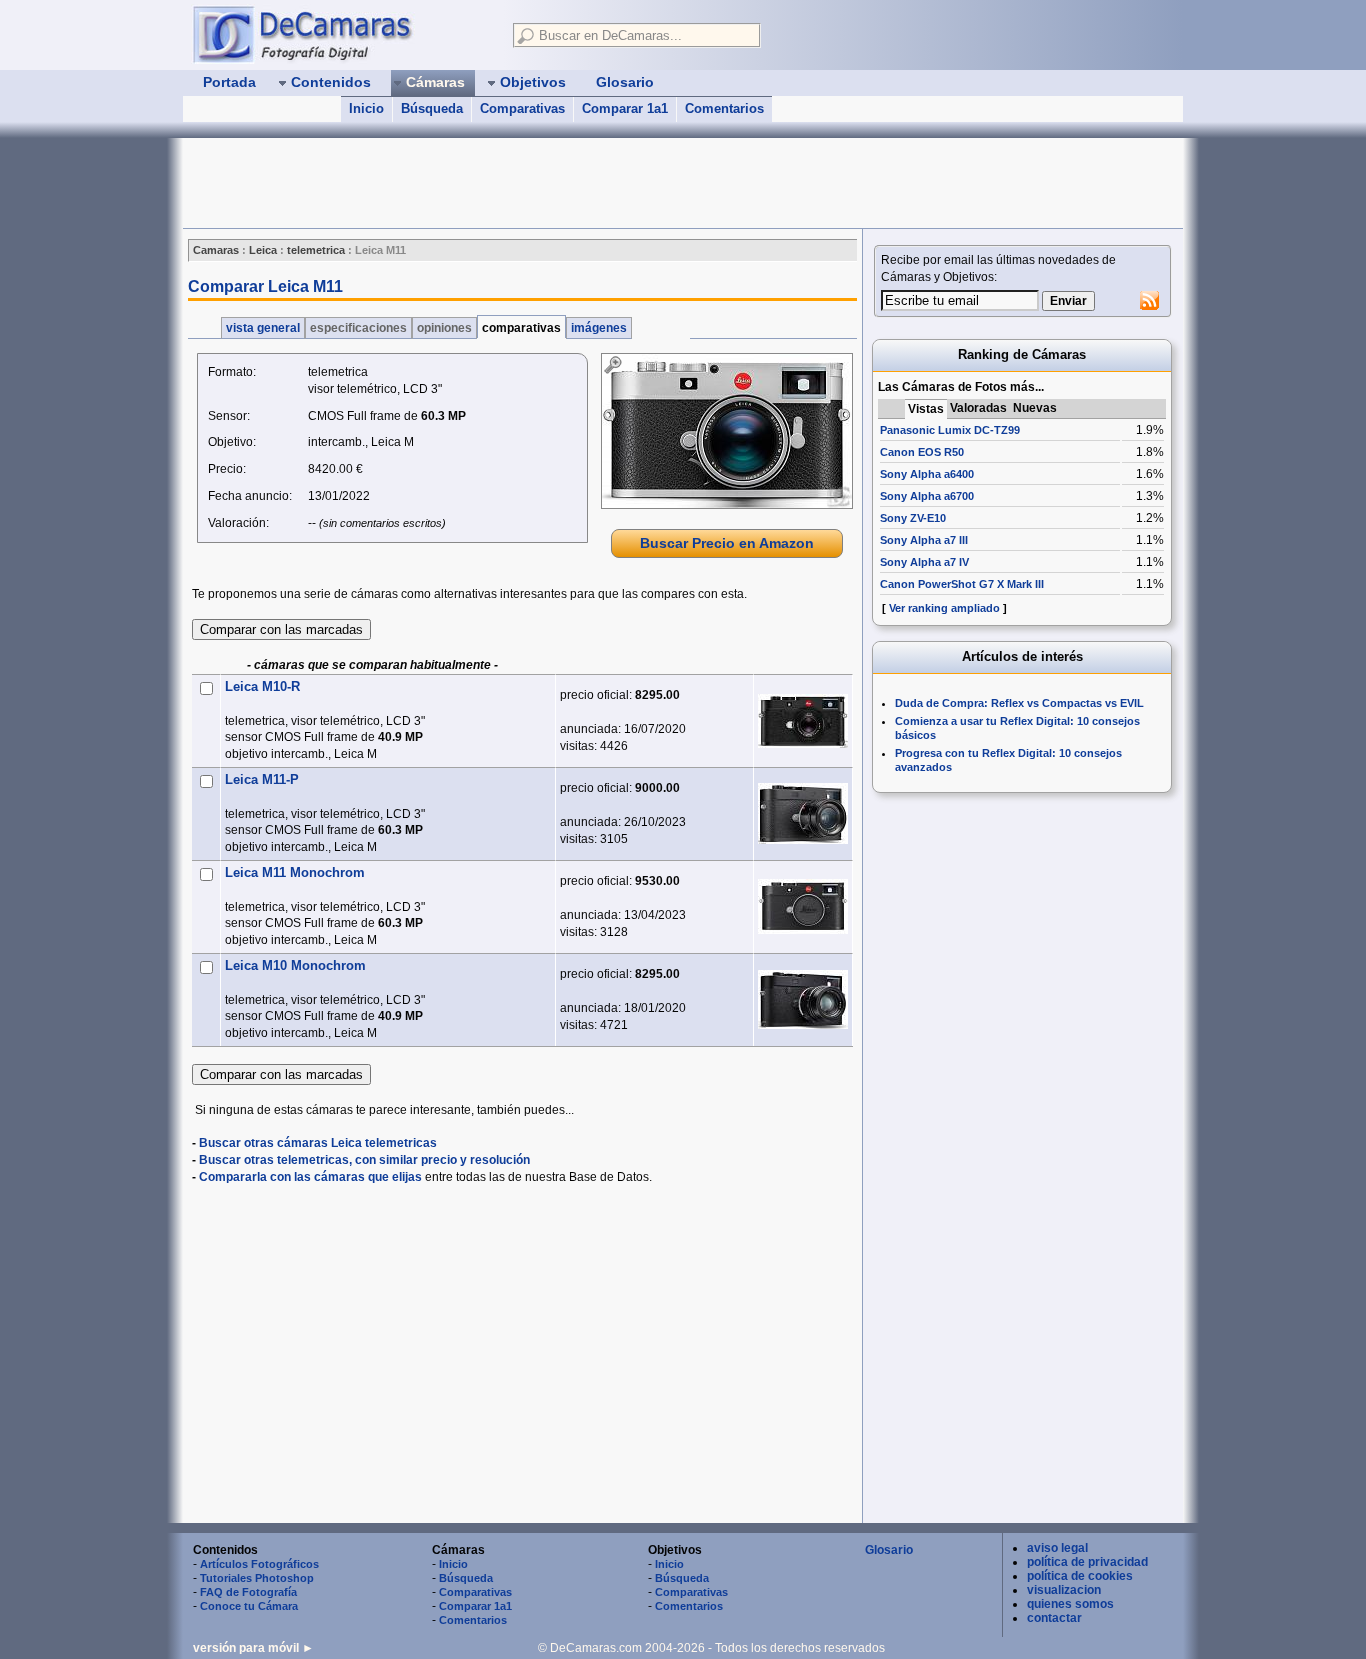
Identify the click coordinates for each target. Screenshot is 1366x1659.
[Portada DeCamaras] (343, 34)
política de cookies (1080, 1576)
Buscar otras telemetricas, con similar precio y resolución (364, 1160)
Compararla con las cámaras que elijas (310, 1177)
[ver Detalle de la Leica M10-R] (803, 721)
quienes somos (1070, 1604)
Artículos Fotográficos (259, 1564)
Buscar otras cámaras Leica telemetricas (318, 1143)
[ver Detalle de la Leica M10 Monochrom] (803, 999)
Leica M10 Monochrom (295, 965)
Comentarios (724, 108)
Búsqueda (432, 108)
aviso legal (1057, 1548)
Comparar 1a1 (625, 108)
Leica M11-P (262, 779)
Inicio (366, 108)
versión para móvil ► (253, 1648)
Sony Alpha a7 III (924, 540)
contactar (1054, 1618)
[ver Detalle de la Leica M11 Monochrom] (803, 906)
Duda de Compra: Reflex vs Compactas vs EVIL (1019, 703)
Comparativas (522, 108)
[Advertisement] (547, 183)
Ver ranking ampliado (944, 608)
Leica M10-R (262, 686)
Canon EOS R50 (922, 452)
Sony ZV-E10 (913, 518)
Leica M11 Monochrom (295, 872)
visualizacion (1064, 1590)
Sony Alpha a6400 (927, 474)
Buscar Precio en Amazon (727, 543)
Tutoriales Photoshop (257, 1578)
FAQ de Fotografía (248, 1592)
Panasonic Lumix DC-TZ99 (950, 430)
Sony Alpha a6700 (927, 496)
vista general (263, 328)
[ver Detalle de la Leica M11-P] (803, 813)
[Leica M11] (727, 431)
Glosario (889, 1550)
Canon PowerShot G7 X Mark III (962, 584)
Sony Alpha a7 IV (924, 562)
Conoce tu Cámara (249, 1606)
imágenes (599, 328)
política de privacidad (1087, 1562)
